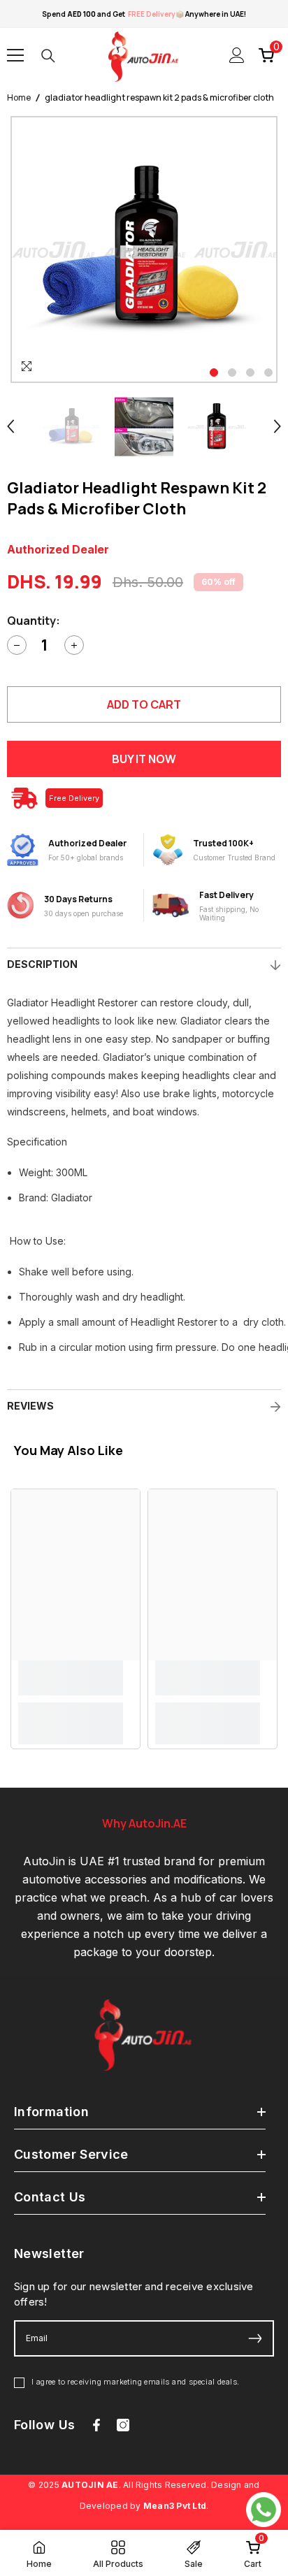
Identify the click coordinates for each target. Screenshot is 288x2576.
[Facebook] (96, 2425)
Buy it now (144, 759)
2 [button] (232, 372)
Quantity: (34, 621)
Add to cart (144, 704)
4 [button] (268, 372)
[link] (71, 1678)
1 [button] (214, 372)
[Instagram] (123, 2425)
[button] (10, 426)
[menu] (15, 55)
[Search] (48, 56)
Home (19, 97)
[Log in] (237, 55)
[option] (144, 249)
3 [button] (250, 372)
